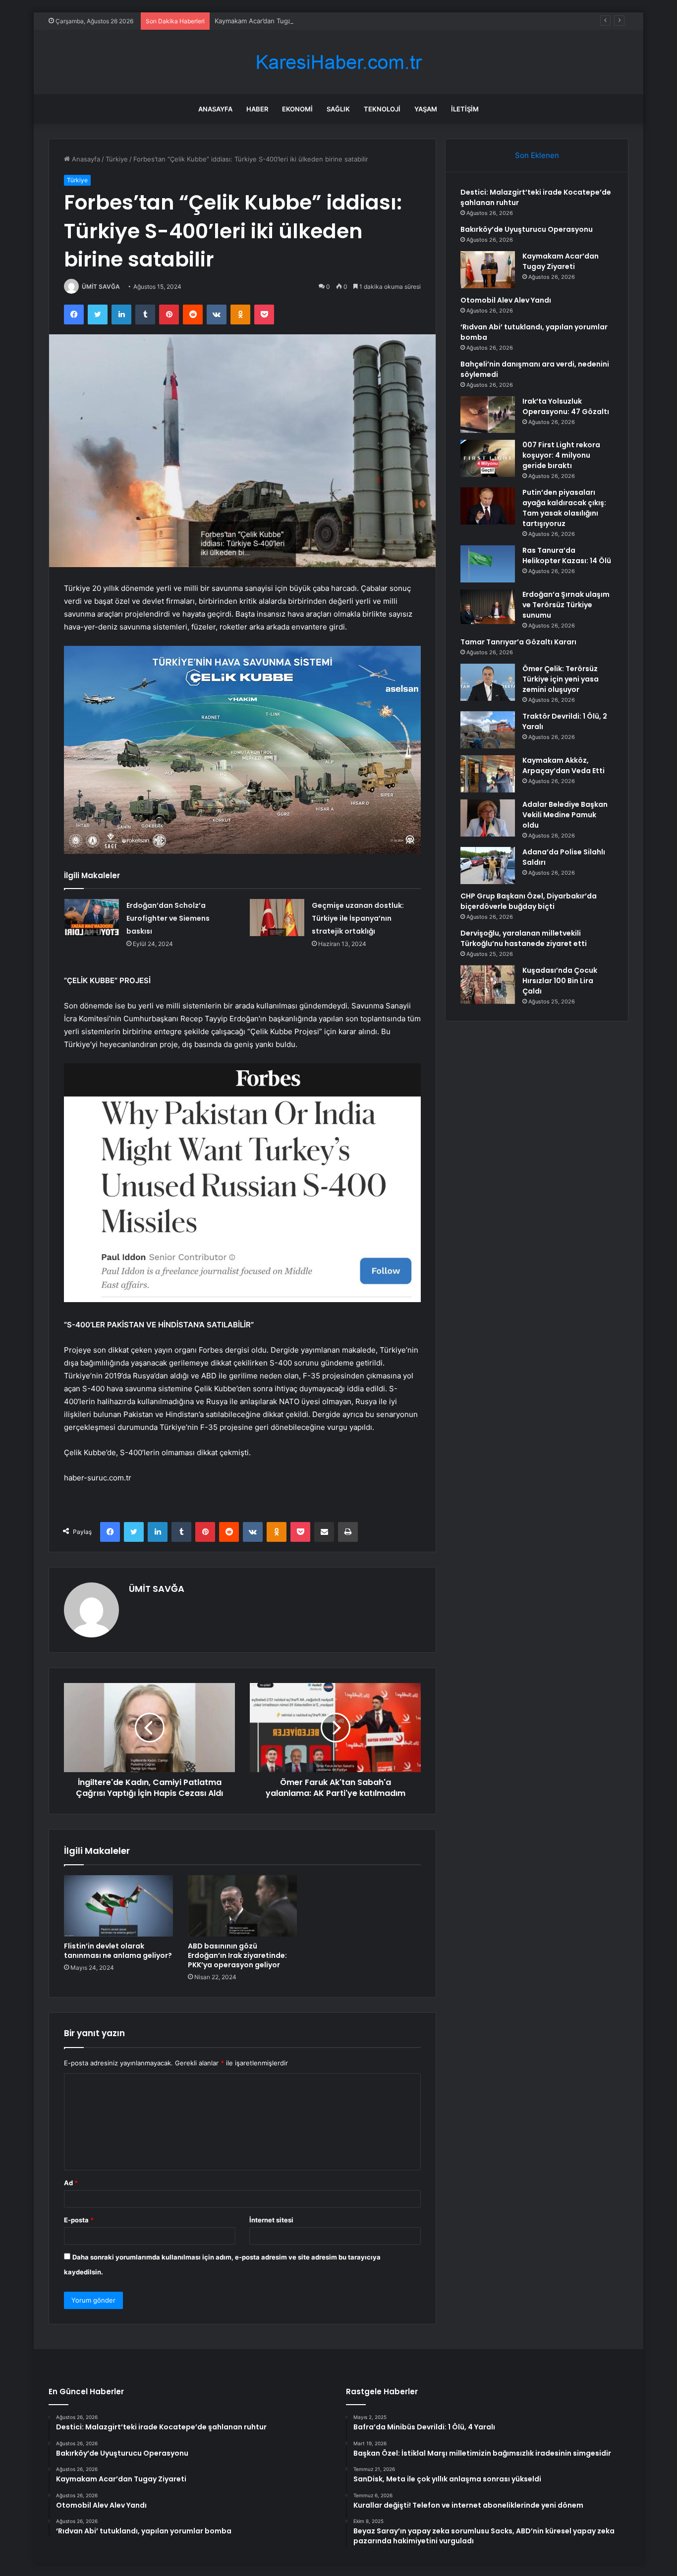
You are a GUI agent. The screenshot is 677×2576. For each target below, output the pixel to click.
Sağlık (338, 109)
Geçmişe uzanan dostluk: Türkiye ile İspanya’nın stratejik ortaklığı (358, 918)
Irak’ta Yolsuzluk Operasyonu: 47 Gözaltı (566, 406)
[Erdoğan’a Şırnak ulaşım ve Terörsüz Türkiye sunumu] (488, 607)
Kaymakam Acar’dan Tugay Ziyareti (267, 21)
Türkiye (117, 159)
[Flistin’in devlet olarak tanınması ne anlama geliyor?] (118, 1906)
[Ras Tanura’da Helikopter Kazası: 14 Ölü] (488, 564)
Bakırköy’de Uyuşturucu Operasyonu (527, 229)
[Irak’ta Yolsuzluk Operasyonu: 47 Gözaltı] (488, 415)
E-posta (79, 2220)
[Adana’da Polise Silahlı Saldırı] (488, 866)
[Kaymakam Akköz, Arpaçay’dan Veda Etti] (488, 774)
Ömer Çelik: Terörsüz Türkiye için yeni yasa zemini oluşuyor (561, 679)
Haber (257, 109)
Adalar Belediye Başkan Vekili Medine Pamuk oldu (565, 815)
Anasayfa (215, 109)
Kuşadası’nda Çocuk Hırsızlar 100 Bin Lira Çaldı (560, 981)
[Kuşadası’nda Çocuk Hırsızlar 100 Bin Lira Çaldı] (488, 985)
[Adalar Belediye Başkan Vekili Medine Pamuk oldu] (488, 818)
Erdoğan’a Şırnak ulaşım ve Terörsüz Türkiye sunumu (566, 605)
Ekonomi (297, 109)
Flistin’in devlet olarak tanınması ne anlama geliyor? (118, 1951)
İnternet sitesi (271, 2220)
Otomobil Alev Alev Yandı (506, 300)
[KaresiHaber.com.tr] (338, 62)
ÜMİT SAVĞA (101, 287)
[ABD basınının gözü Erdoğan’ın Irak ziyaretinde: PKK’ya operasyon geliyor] (242, 1906)
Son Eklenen (537, 155)
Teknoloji (382, 109)
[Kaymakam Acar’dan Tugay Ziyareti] (488, 270)
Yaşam (426, 109)
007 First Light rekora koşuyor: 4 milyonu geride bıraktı (561, 455)
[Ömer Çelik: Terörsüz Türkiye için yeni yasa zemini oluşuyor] (488, 682)
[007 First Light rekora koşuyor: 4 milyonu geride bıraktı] (488, 458)
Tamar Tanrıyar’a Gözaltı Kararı (518, 642)
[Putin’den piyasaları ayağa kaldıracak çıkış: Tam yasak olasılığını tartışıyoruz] (488, 506)
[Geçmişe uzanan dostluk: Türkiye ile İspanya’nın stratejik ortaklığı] (277, 918)
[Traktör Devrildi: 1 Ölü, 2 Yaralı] (488, 730)
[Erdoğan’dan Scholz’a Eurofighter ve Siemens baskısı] (92, 918)
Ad (71, 2183)
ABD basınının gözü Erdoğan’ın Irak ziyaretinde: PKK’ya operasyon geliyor (237, 1955)
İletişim (465, 109)
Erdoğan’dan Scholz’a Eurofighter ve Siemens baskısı (168, 918)
